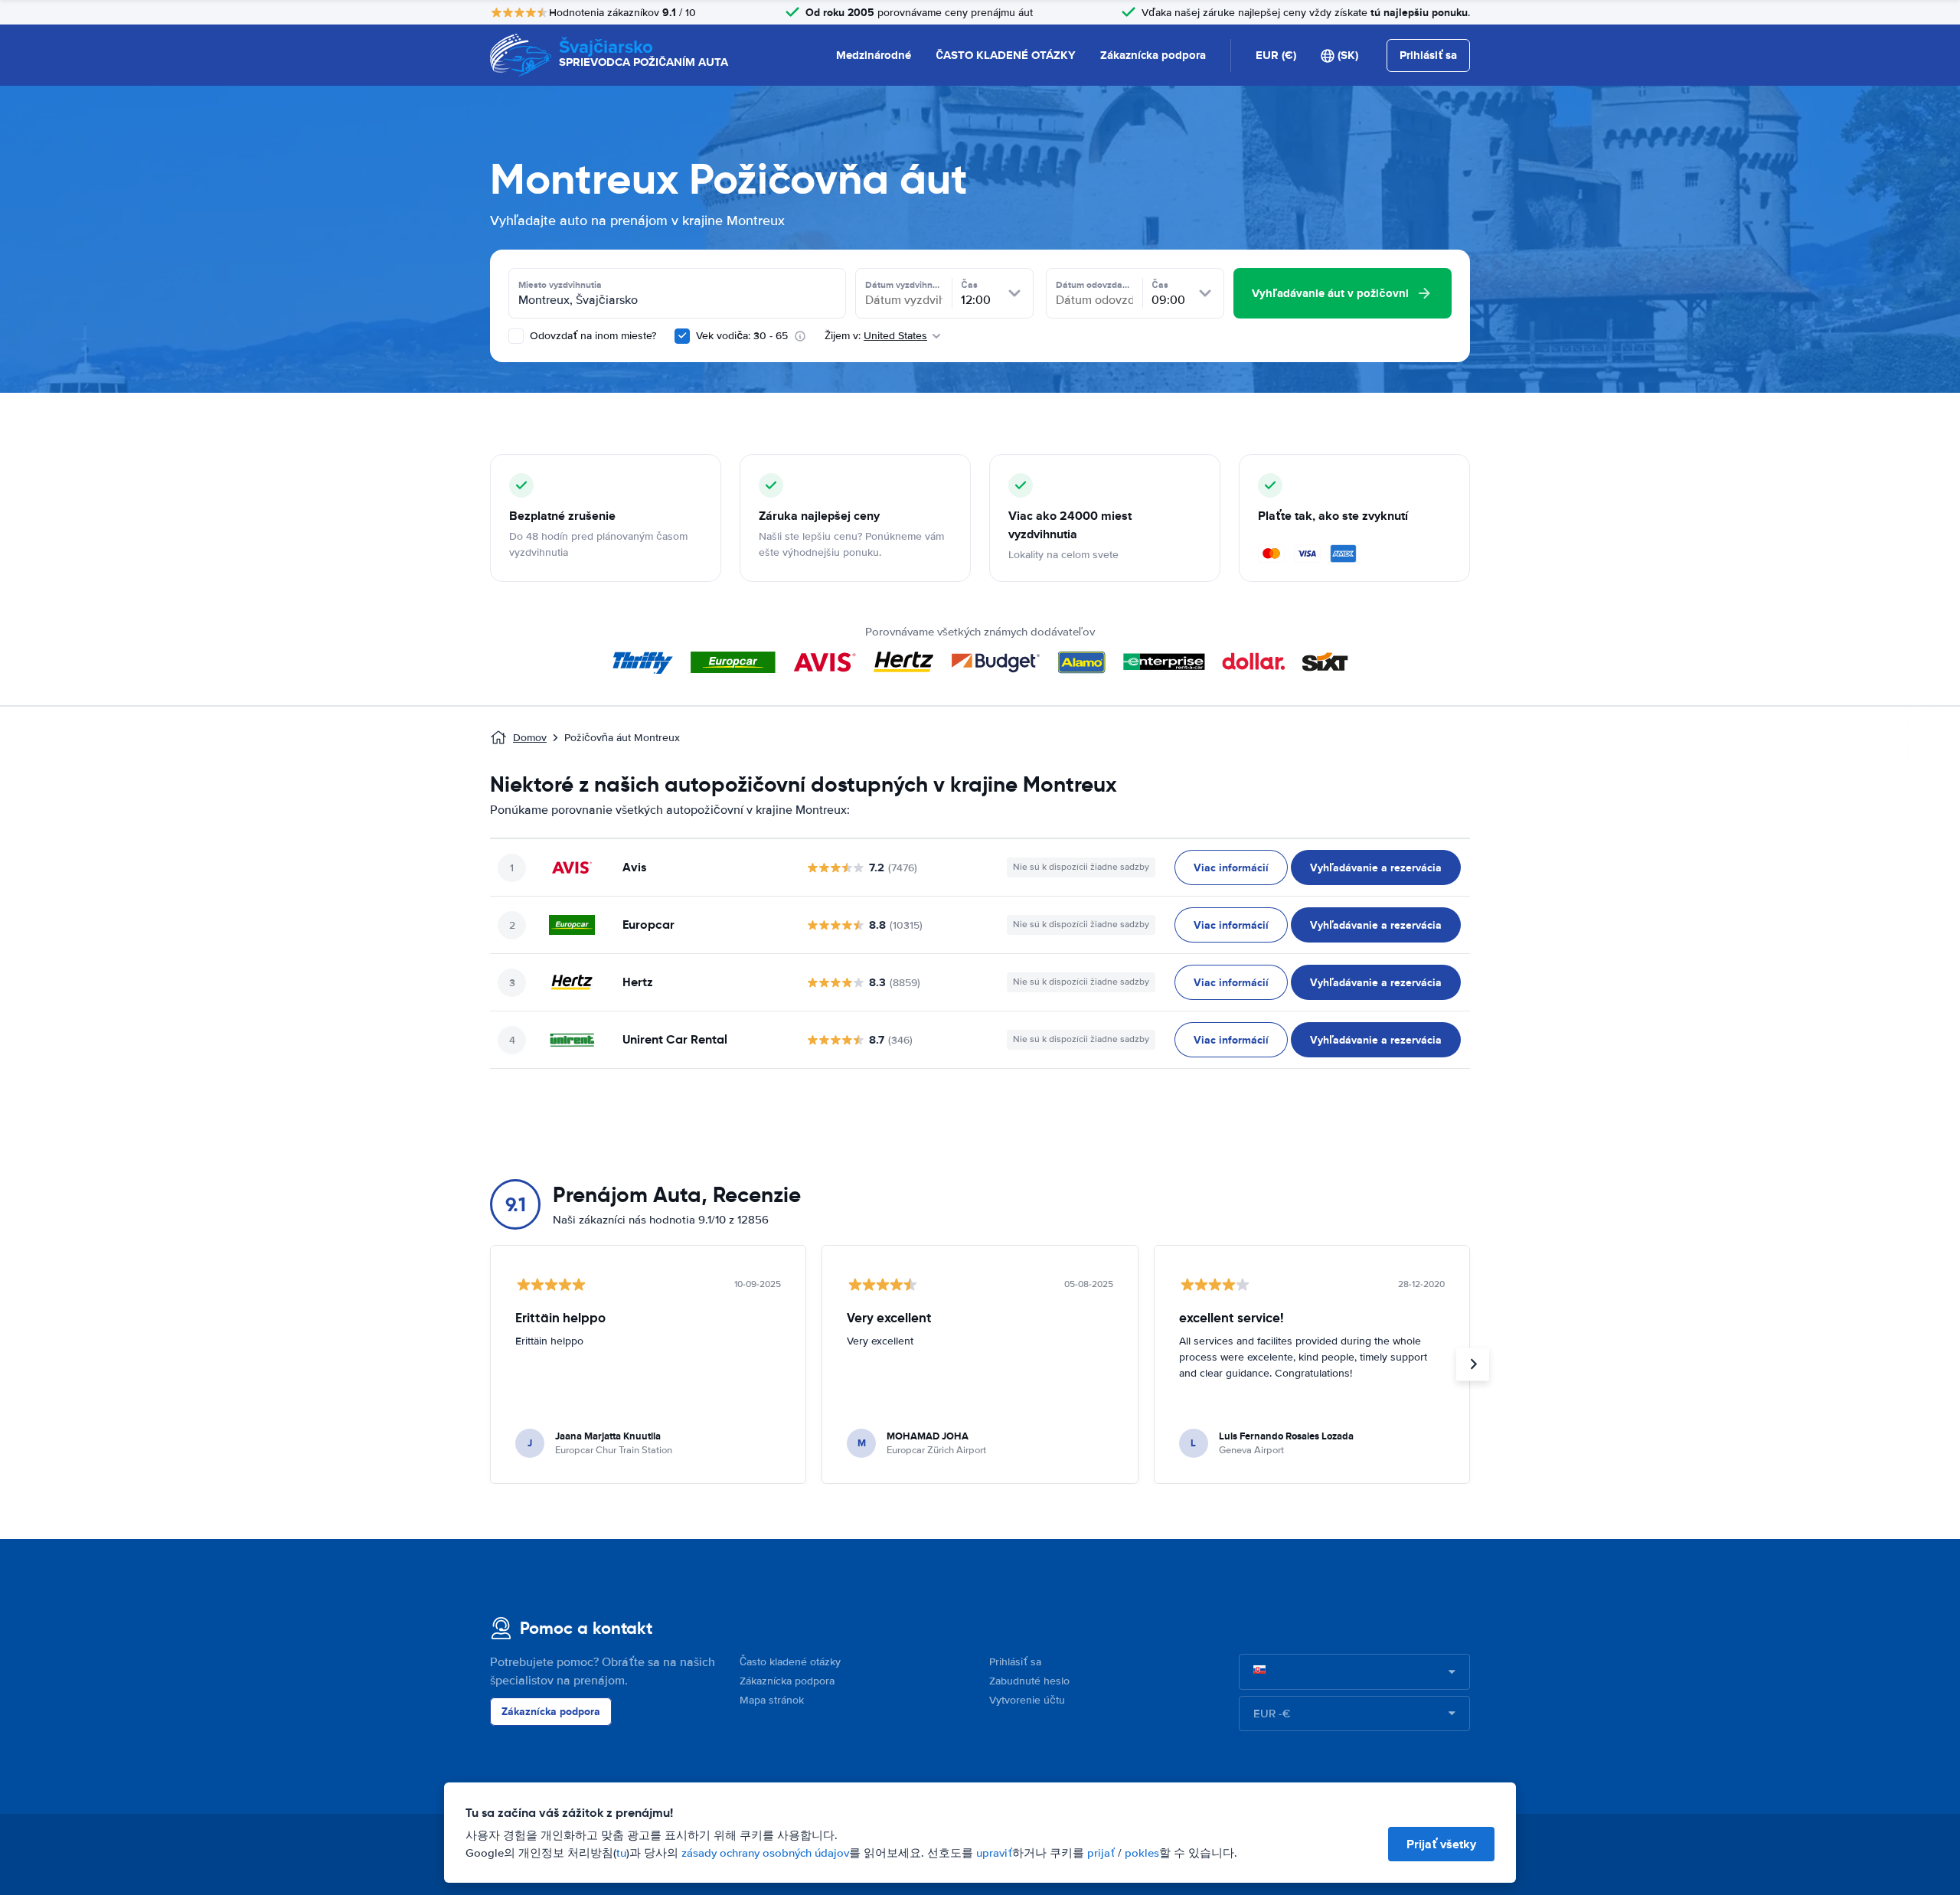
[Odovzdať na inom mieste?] (516, 336)
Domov (530, 738)
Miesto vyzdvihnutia (560, 285)
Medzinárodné (874, 55)
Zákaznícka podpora (1153, 55)
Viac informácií (1231, 867)
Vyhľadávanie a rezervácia (1376, 867)
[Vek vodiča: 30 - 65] (682, 336)
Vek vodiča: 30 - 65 (742, 336)
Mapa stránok (772, 1700)
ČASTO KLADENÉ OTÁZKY (1006, 55)
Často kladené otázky (790, 1662)
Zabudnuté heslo (1029, 1681)
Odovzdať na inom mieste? (591, 336)
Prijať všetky (1441, 1844)
